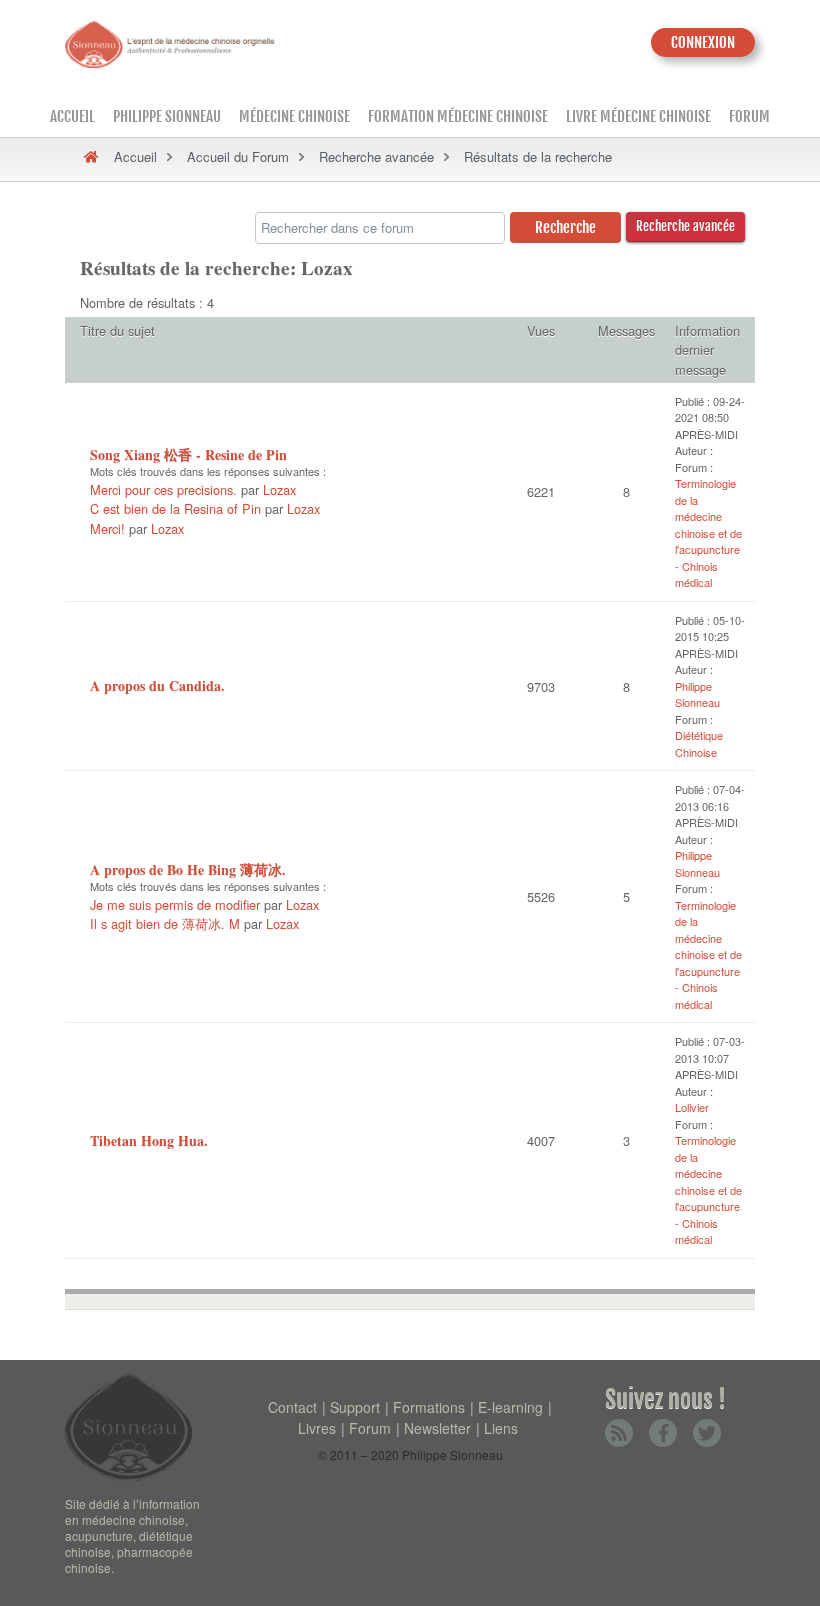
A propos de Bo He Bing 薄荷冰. (188, 869)
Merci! (107, 528)
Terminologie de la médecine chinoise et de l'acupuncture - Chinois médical (708, 532)
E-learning (510, 1407)
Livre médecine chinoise (638, 116)
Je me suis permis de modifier (177, 904)
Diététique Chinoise (699, 743)
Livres (317, 1428)
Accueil (72, 116)
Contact (292, 1407)
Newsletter (437, 1428)
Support (355, 1407)
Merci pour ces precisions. (163, 489)
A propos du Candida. (157, 685)
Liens (501, 1428)
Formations (429, 1407)
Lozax (279, 489)
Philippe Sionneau (167, 116)
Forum (749, 116)
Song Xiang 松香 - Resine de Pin (188, 454)
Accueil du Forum (238, 156)
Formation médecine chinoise (458, 116)
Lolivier (692, 1107)
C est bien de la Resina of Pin (175, 508)
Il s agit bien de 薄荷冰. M (165, 923)
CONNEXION (703, 42)
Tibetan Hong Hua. (149, 1140)
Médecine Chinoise (294, 116)
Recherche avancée (376, 156)
